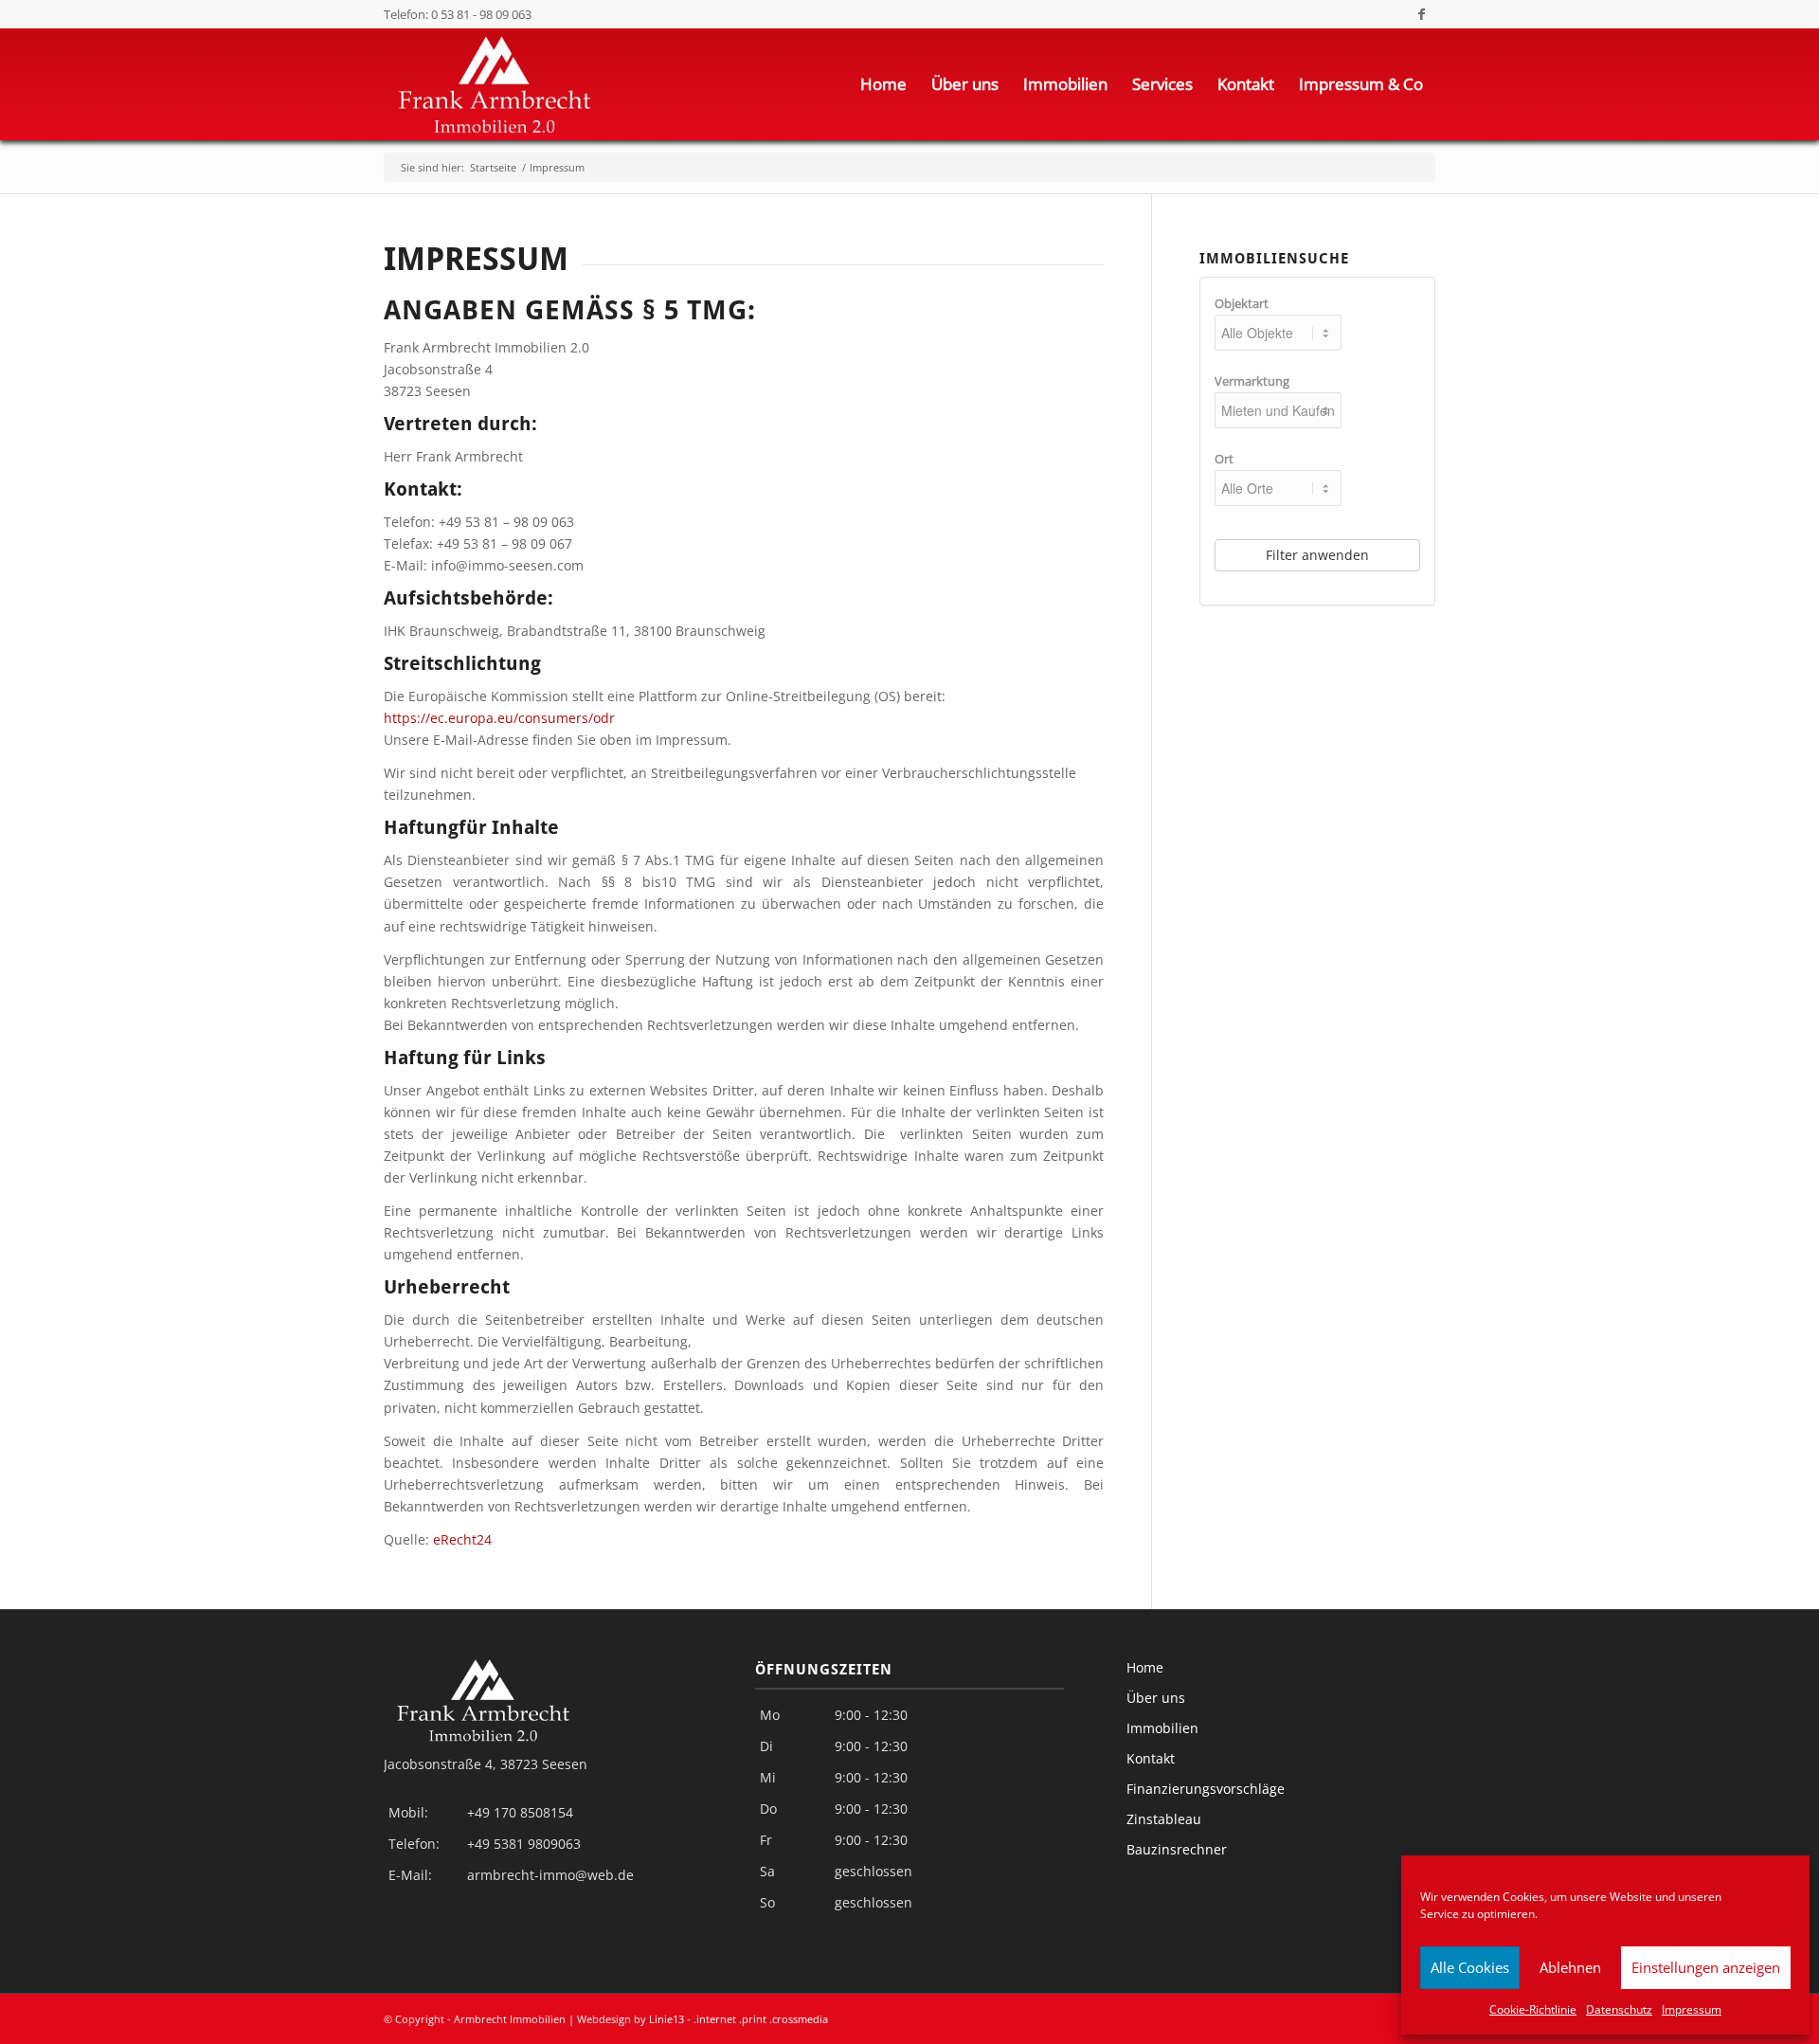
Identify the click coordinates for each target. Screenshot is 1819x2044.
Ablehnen (1570, 1967)
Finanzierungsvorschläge (1206, 1789)
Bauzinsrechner (1177, 1849)
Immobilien (1162, 1728)
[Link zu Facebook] (1421, 14)
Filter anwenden (1317, 555)
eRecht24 (462, 1539)
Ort (1224, 459)
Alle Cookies (1470, 1967)
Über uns (1156, 1698)
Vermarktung (1252, 381)
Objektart (1242, 303)
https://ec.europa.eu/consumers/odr (499, 718)
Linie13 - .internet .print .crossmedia (738, 2019)
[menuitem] (883, 84)
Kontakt (1151, 1758)
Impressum (1692, 2009)
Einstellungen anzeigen (1706, 1967)
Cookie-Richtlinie (1533, 2009)
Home (1145, 1667)
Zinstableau (1164, 1819)
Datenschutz (1619, 2009)
